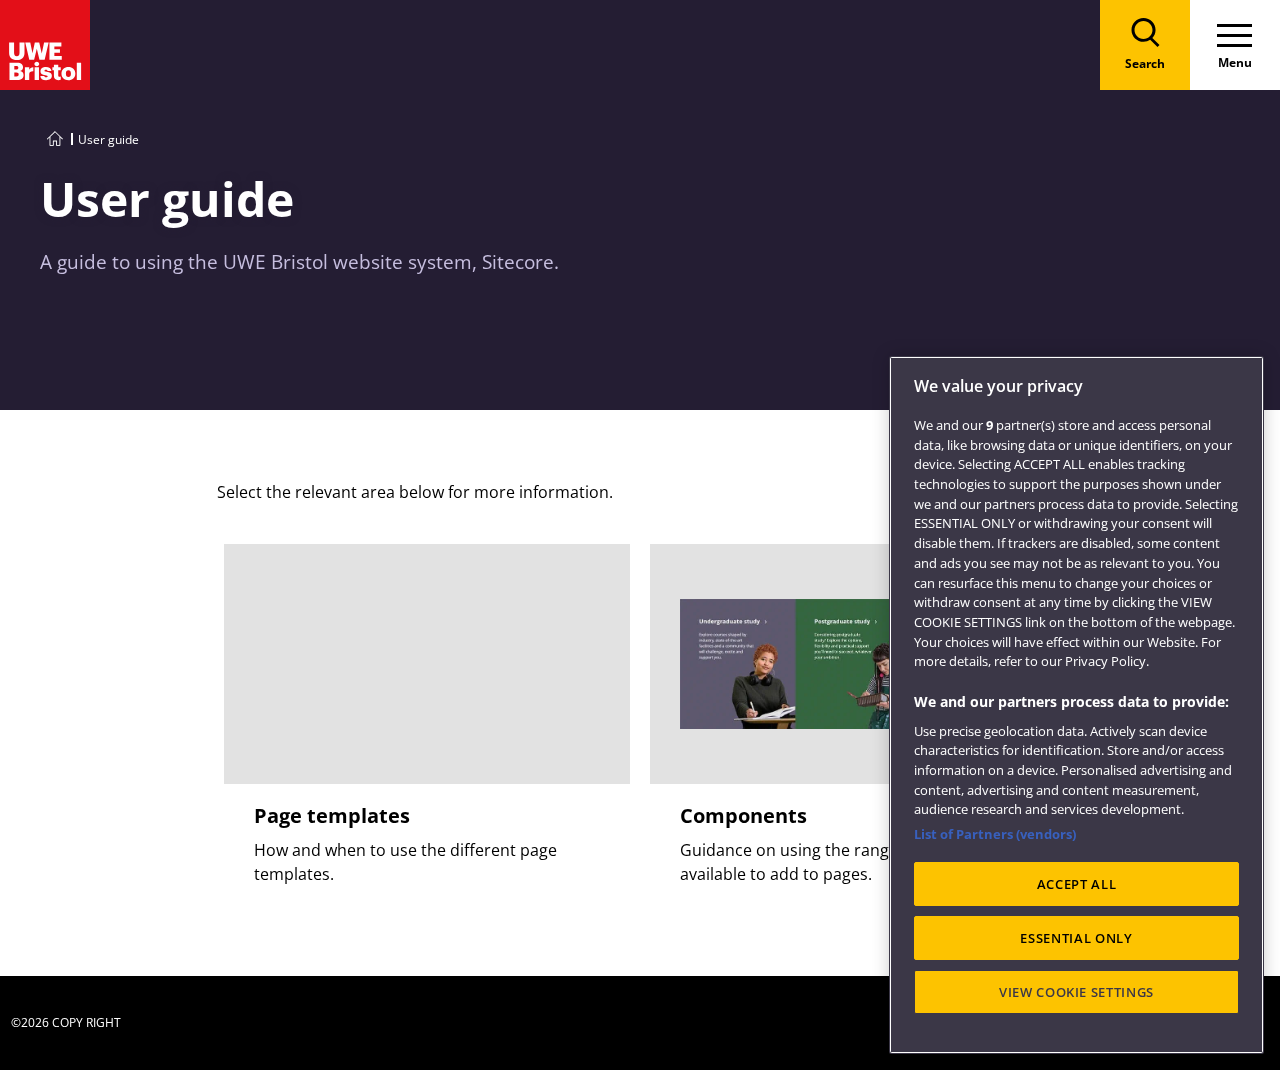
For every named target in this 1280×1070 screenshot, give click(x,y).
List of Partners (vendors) (995, 834)
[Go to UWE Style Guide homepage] (55, 139)
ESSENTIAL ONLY (1076, 938)
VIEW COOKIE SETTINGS (1076, 992)
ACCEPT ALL (1077, 884)
